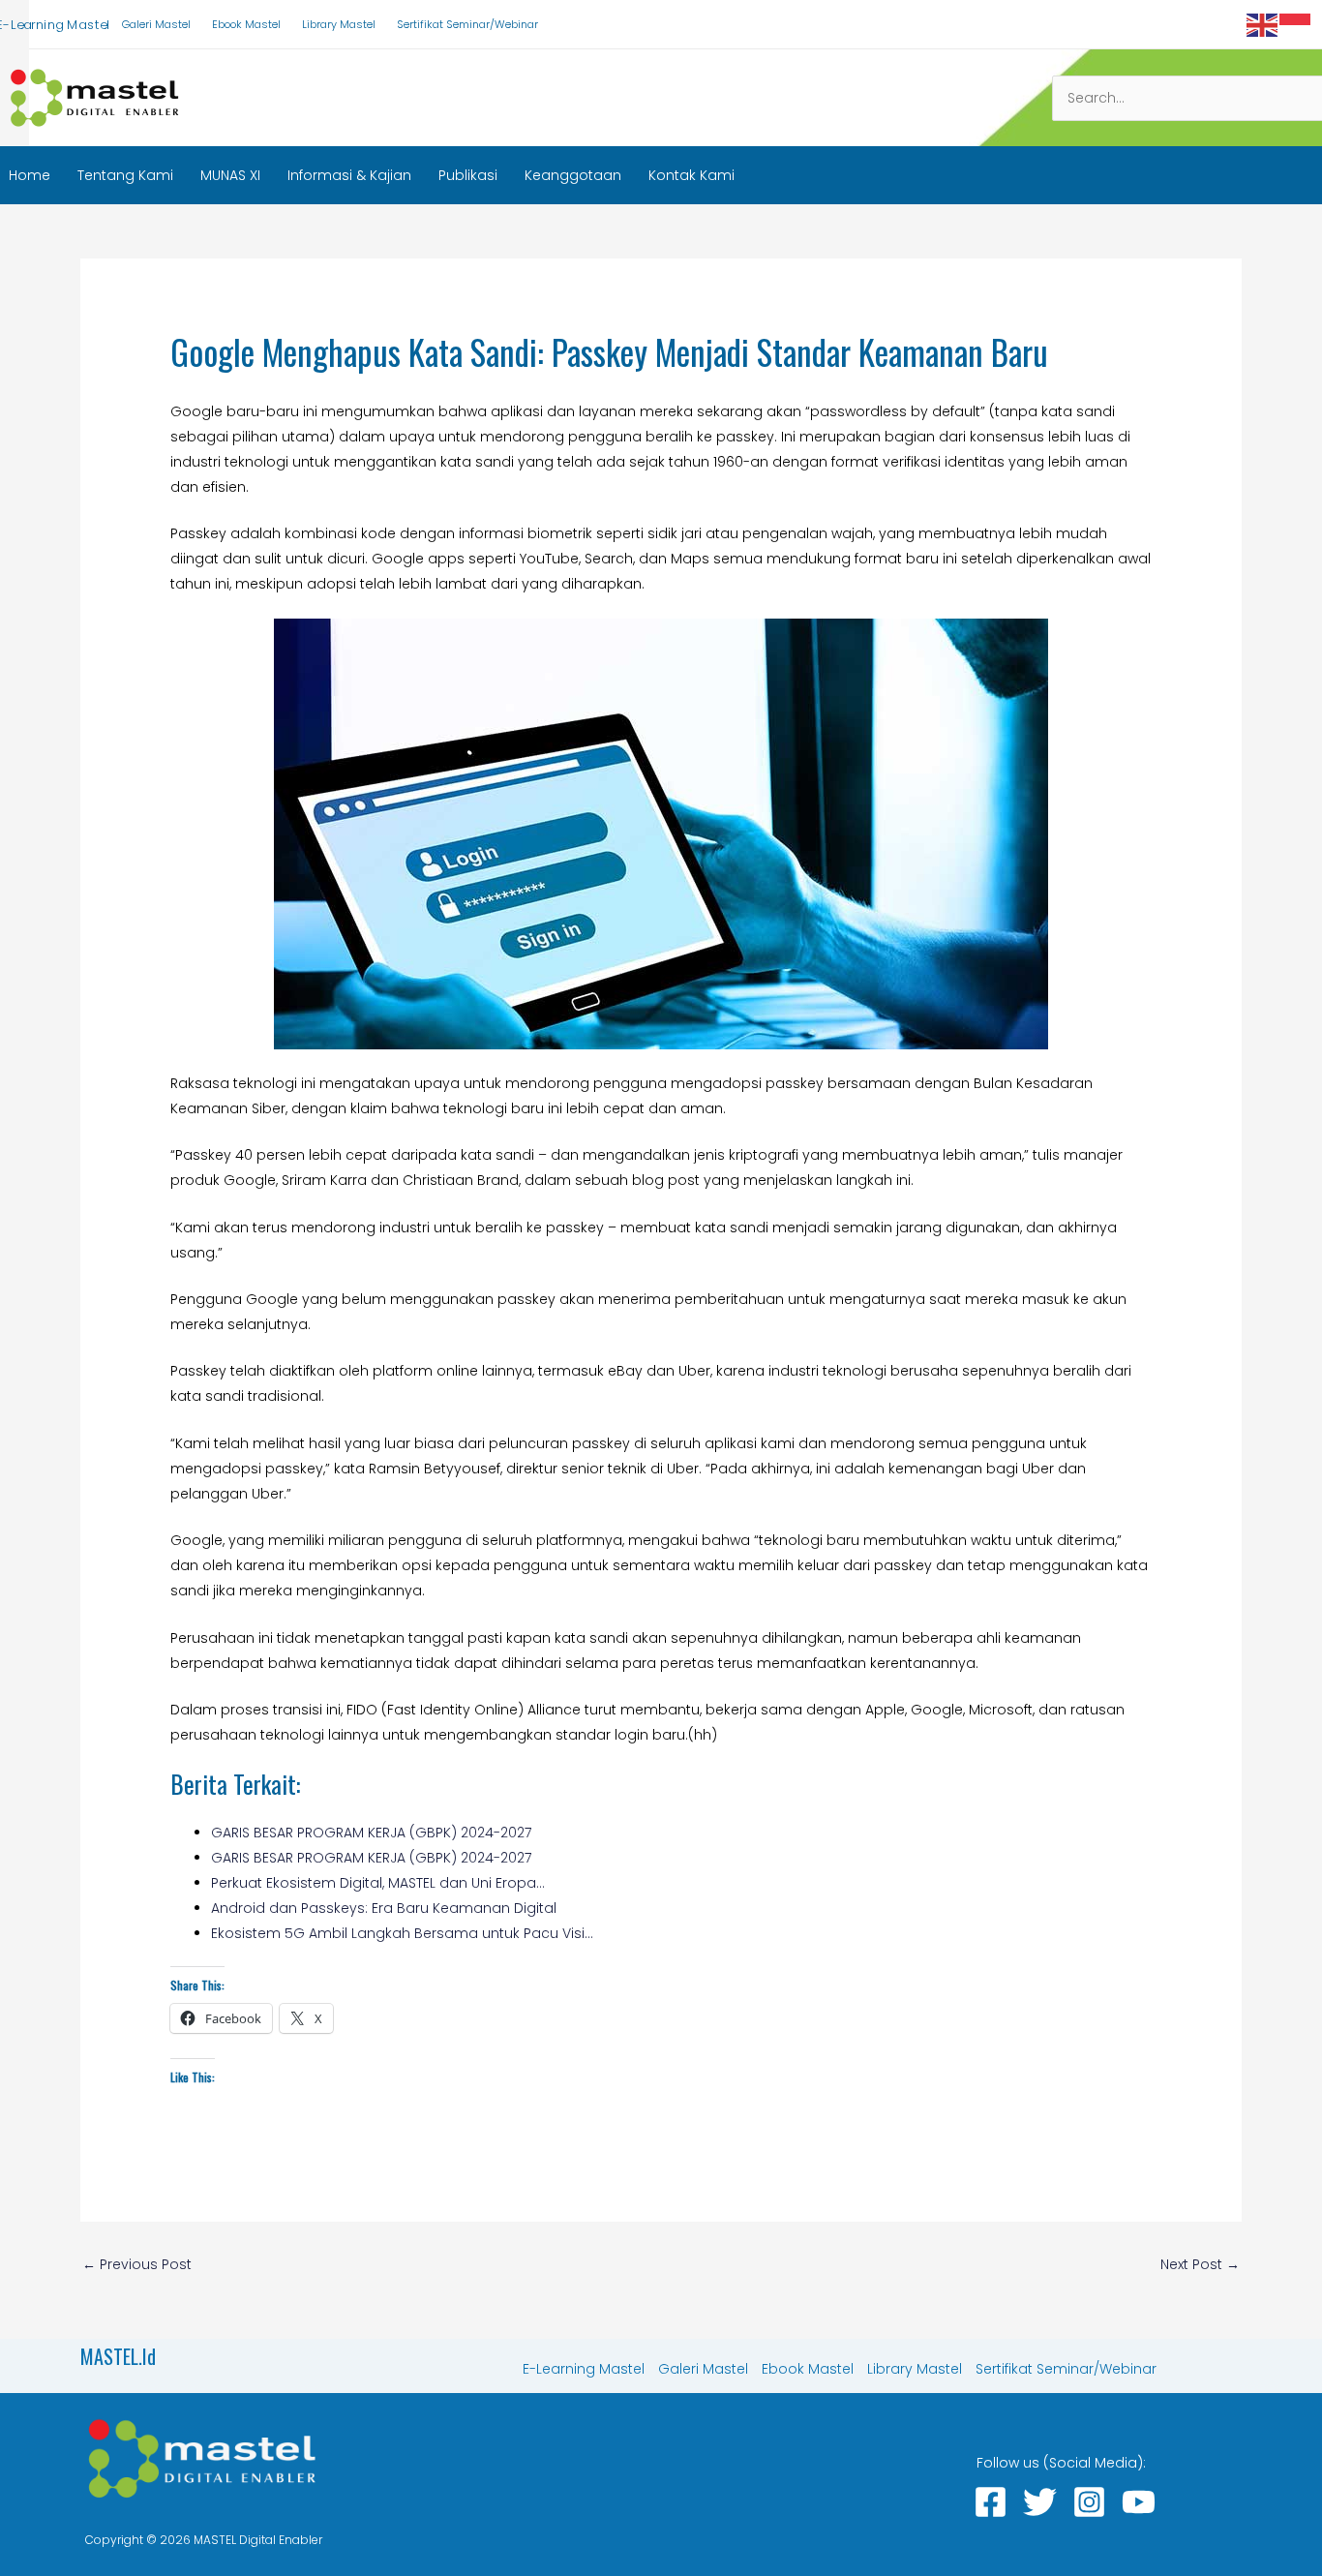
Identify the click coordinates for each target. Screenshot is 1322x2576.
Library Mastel (339, 24)
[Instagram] (1089, 2502)
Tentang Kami (125, 175)
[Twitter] (1040, 2502)
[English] (1263, 24)
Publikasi (468, 175)
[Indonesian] (1296, 24)
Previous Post (137, 2264)
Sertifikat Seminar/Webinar (467, 24)
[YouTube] (1139, 2502)
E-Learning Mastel (584, 2369)
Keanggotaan (573, 175)
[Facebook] (991, 2502)
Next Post (1200, 2264)
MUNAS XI (230, 175)
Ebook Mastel (246, 24)
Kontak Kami (691, 175)
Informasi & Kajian (349, 175)
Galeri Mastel (156, 24)
